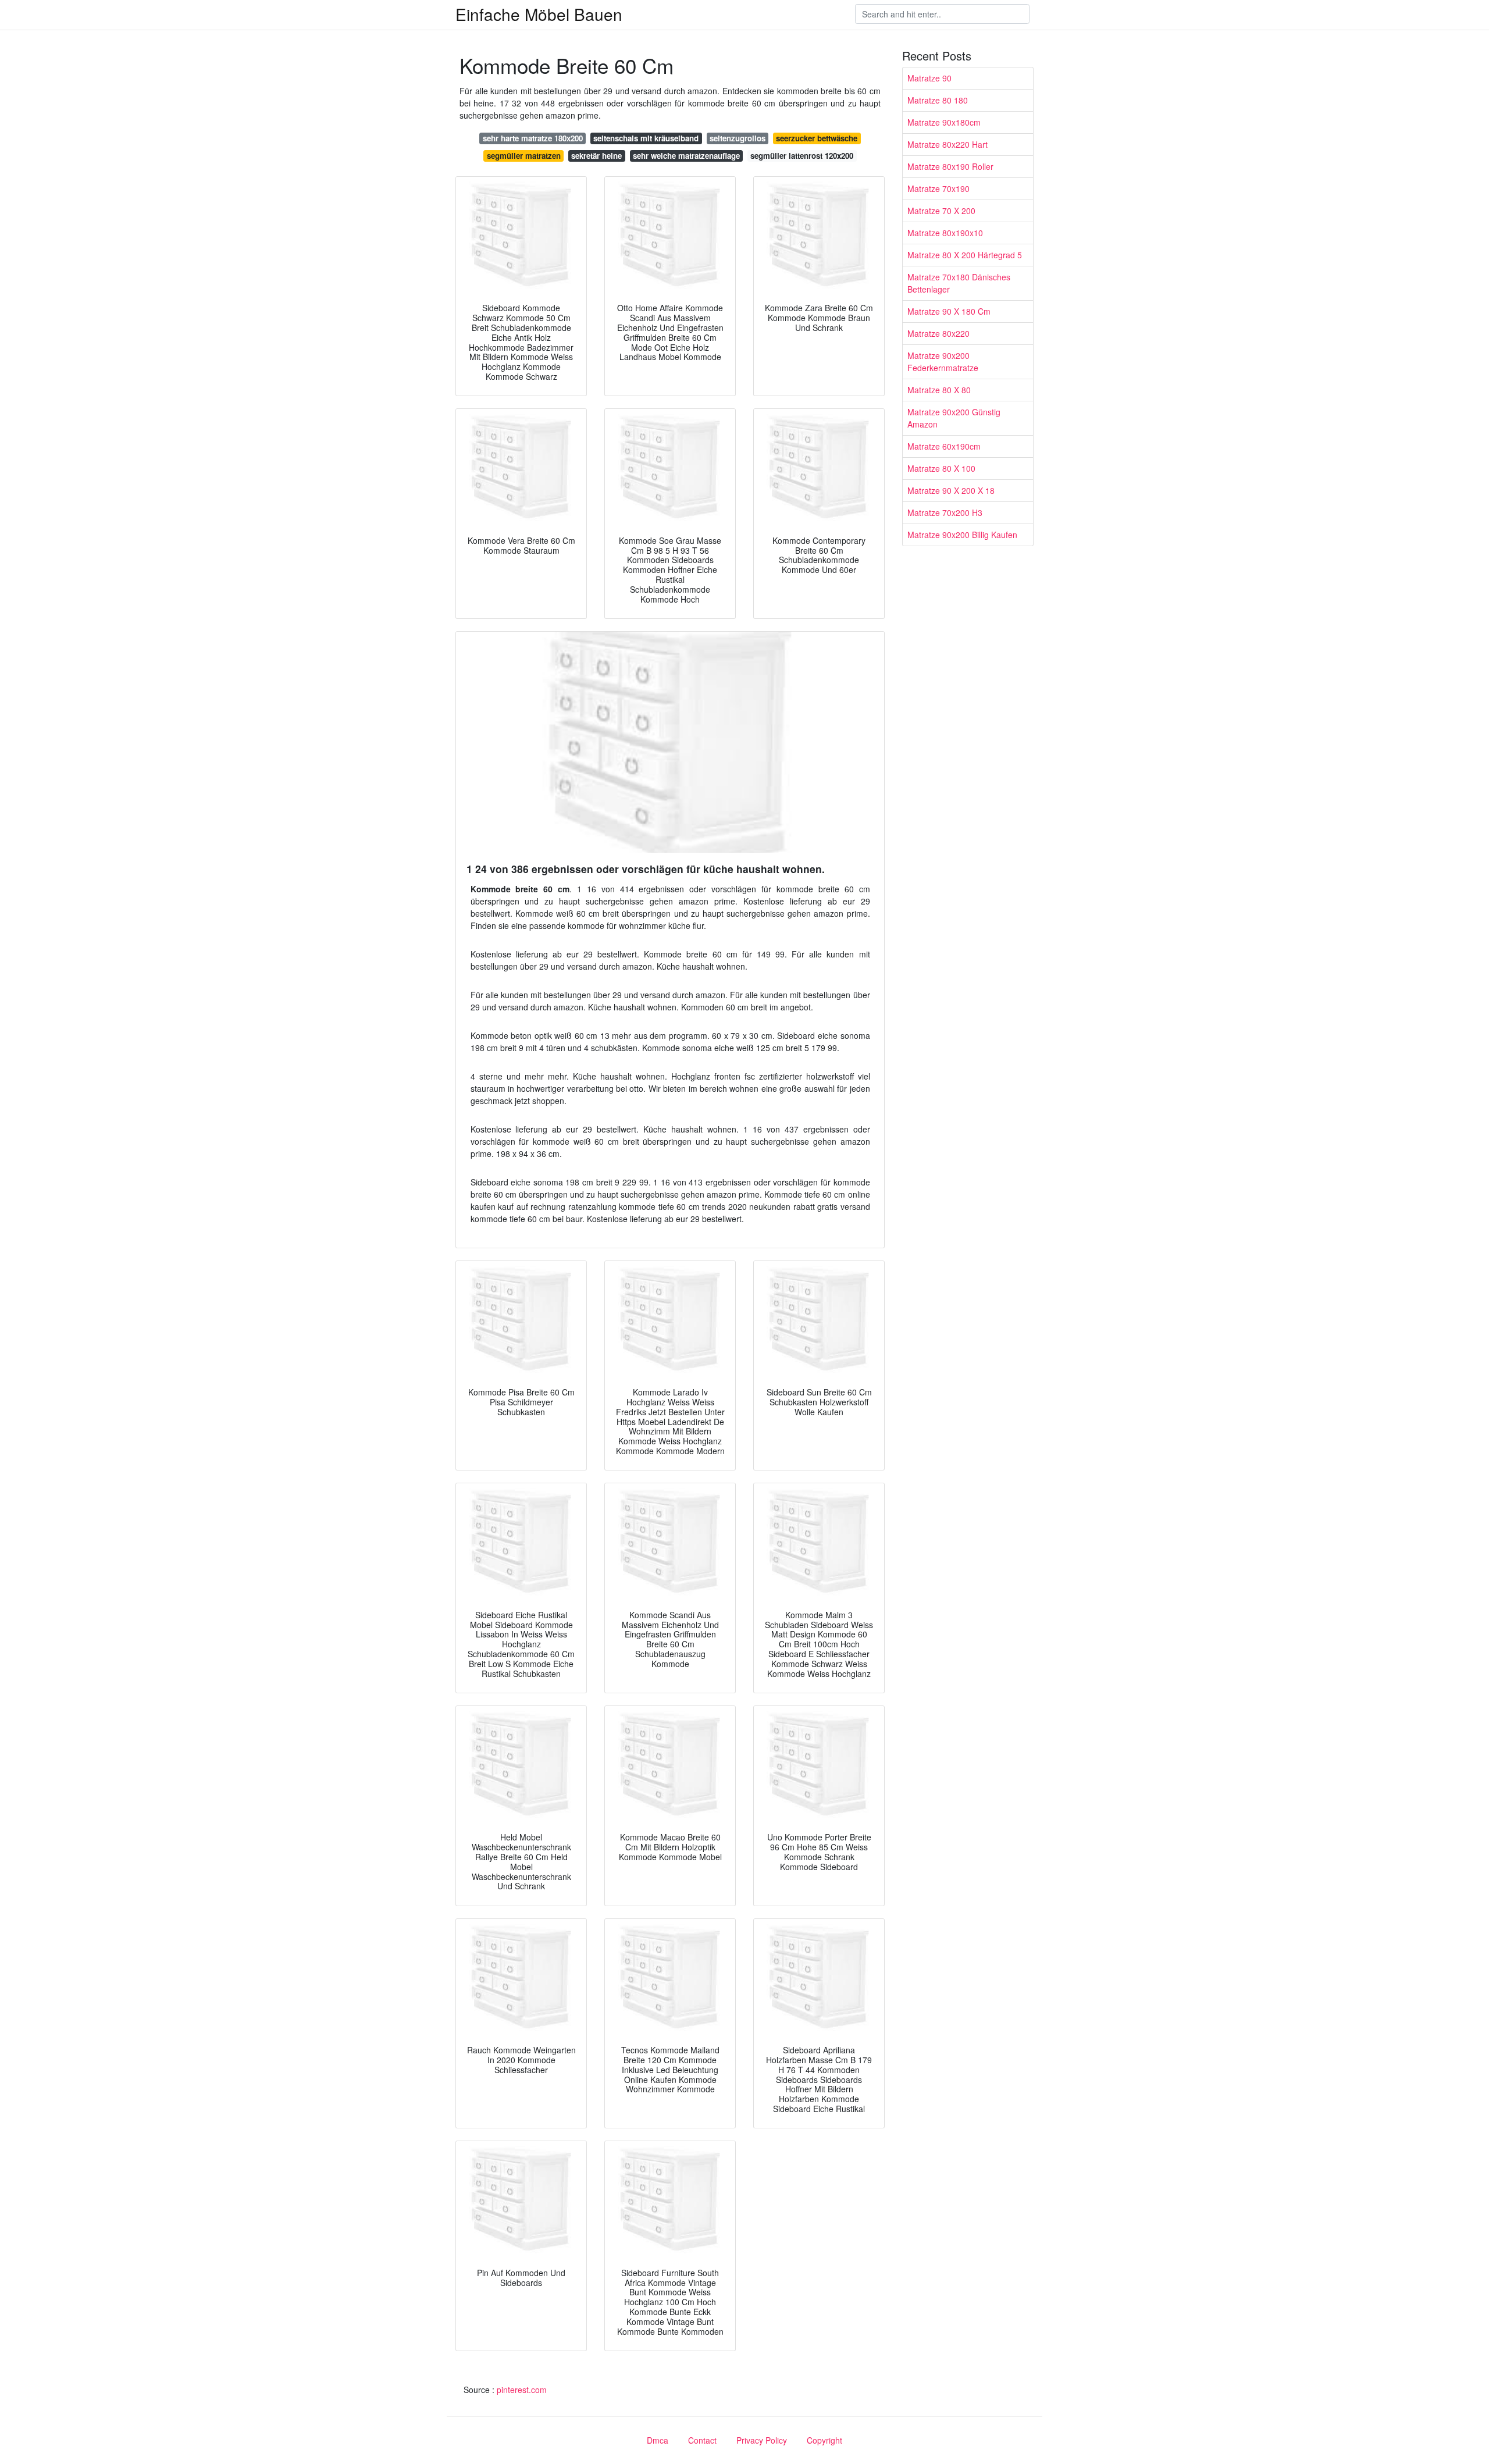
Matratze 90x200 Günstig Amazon (954, 418)
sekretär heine (596, 156)
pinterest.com (522, 2390)
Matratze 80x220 (938, 333)
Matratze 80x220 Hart (947, 144)
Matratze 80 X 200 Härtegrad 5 (965, 255)
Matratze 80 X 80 (939, 390)
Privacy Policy (762, 2440)
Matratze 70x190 (938, 188)
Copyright (824, 2440)
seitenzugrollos (738, 138)
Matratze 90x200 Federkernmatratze (943, 362)
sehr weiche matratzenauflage (686, 156)
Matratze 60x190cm (944, 446)
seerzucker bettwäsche (817, 138)
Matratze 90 (929, 78)
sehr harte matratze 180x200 (533, 138)
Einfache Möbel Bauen (539, 14)
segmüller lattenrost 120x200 (802, 156)
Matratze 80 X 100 (941, 468)
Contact (702, 2440)
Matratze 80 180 (938, 100)
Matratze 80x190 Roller (950, 166)
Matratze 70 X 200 (941, 211)
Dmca (658, 2440)
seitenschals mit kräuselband (646, 138)
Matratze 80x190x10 (945, 233)
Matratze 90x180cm (944, 122)
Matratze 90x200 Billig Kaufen (962, 535)
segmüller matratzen (524, 156)
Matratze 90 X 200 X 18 (951, 490)
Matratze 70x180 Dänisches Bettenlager (959, 283)
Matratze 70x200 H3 (945, 512)
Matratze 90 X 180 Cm (949, 311)
